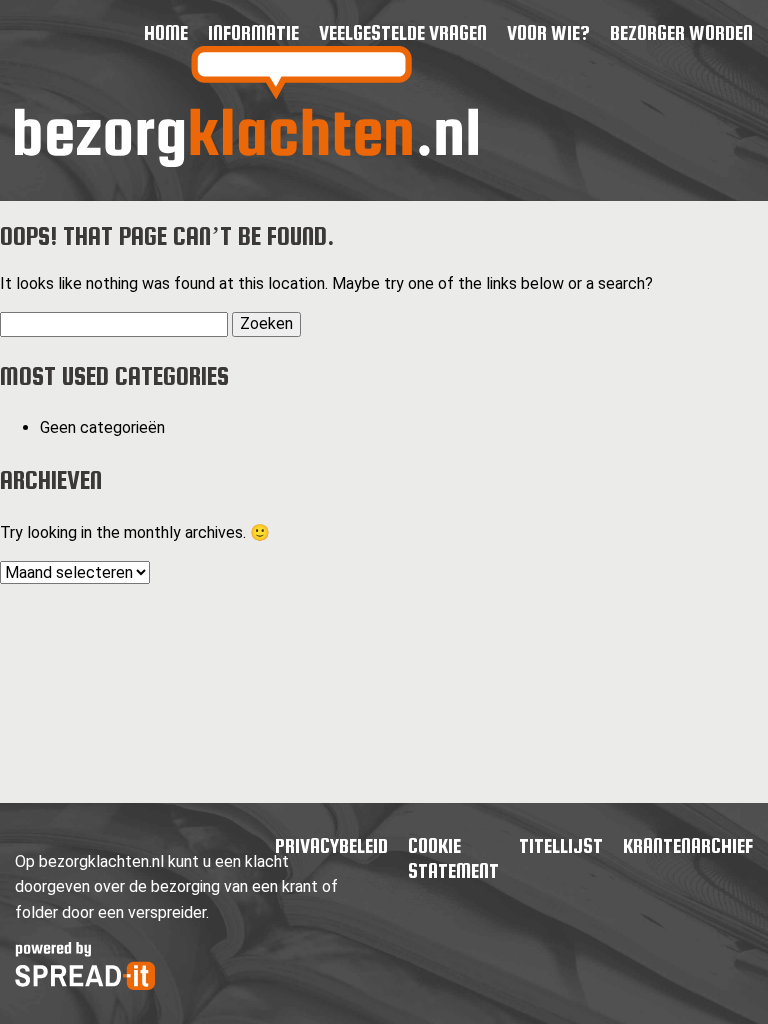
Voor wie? (548, 32)
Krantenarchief (688, 845)
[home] (246, 161)
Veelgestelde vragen (403, 32)
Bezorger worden (681, 32)
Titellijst (561, 845)
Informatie (253, 32)
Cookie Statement (453, 858)
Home (166, 32)
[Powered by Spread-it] (85, 984)
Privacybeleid (331, 845)
